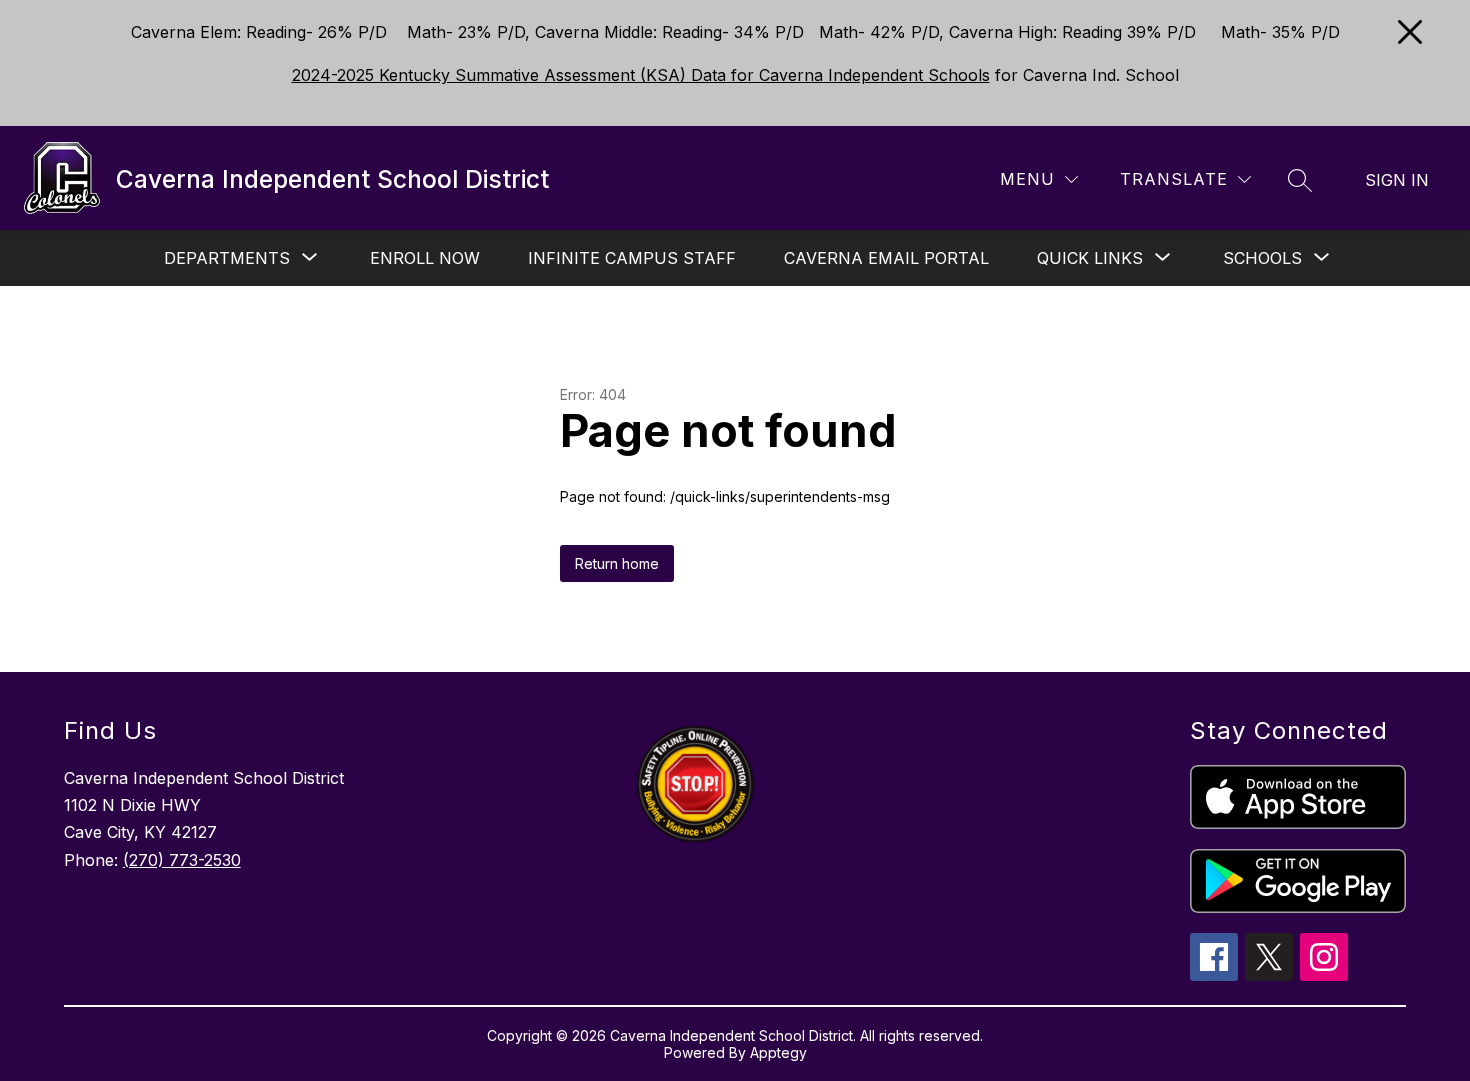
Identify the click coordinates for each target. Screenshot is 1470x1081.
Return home (617, 563)
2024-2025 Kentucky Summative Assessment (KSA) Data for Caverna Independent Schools (641, 75)
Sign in (1397, 180)
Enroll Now (425, 258)
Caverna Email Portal (886, 258)
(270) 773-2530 (182, 860)
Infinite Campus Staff (632, 258)
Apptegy (778, 1052)
